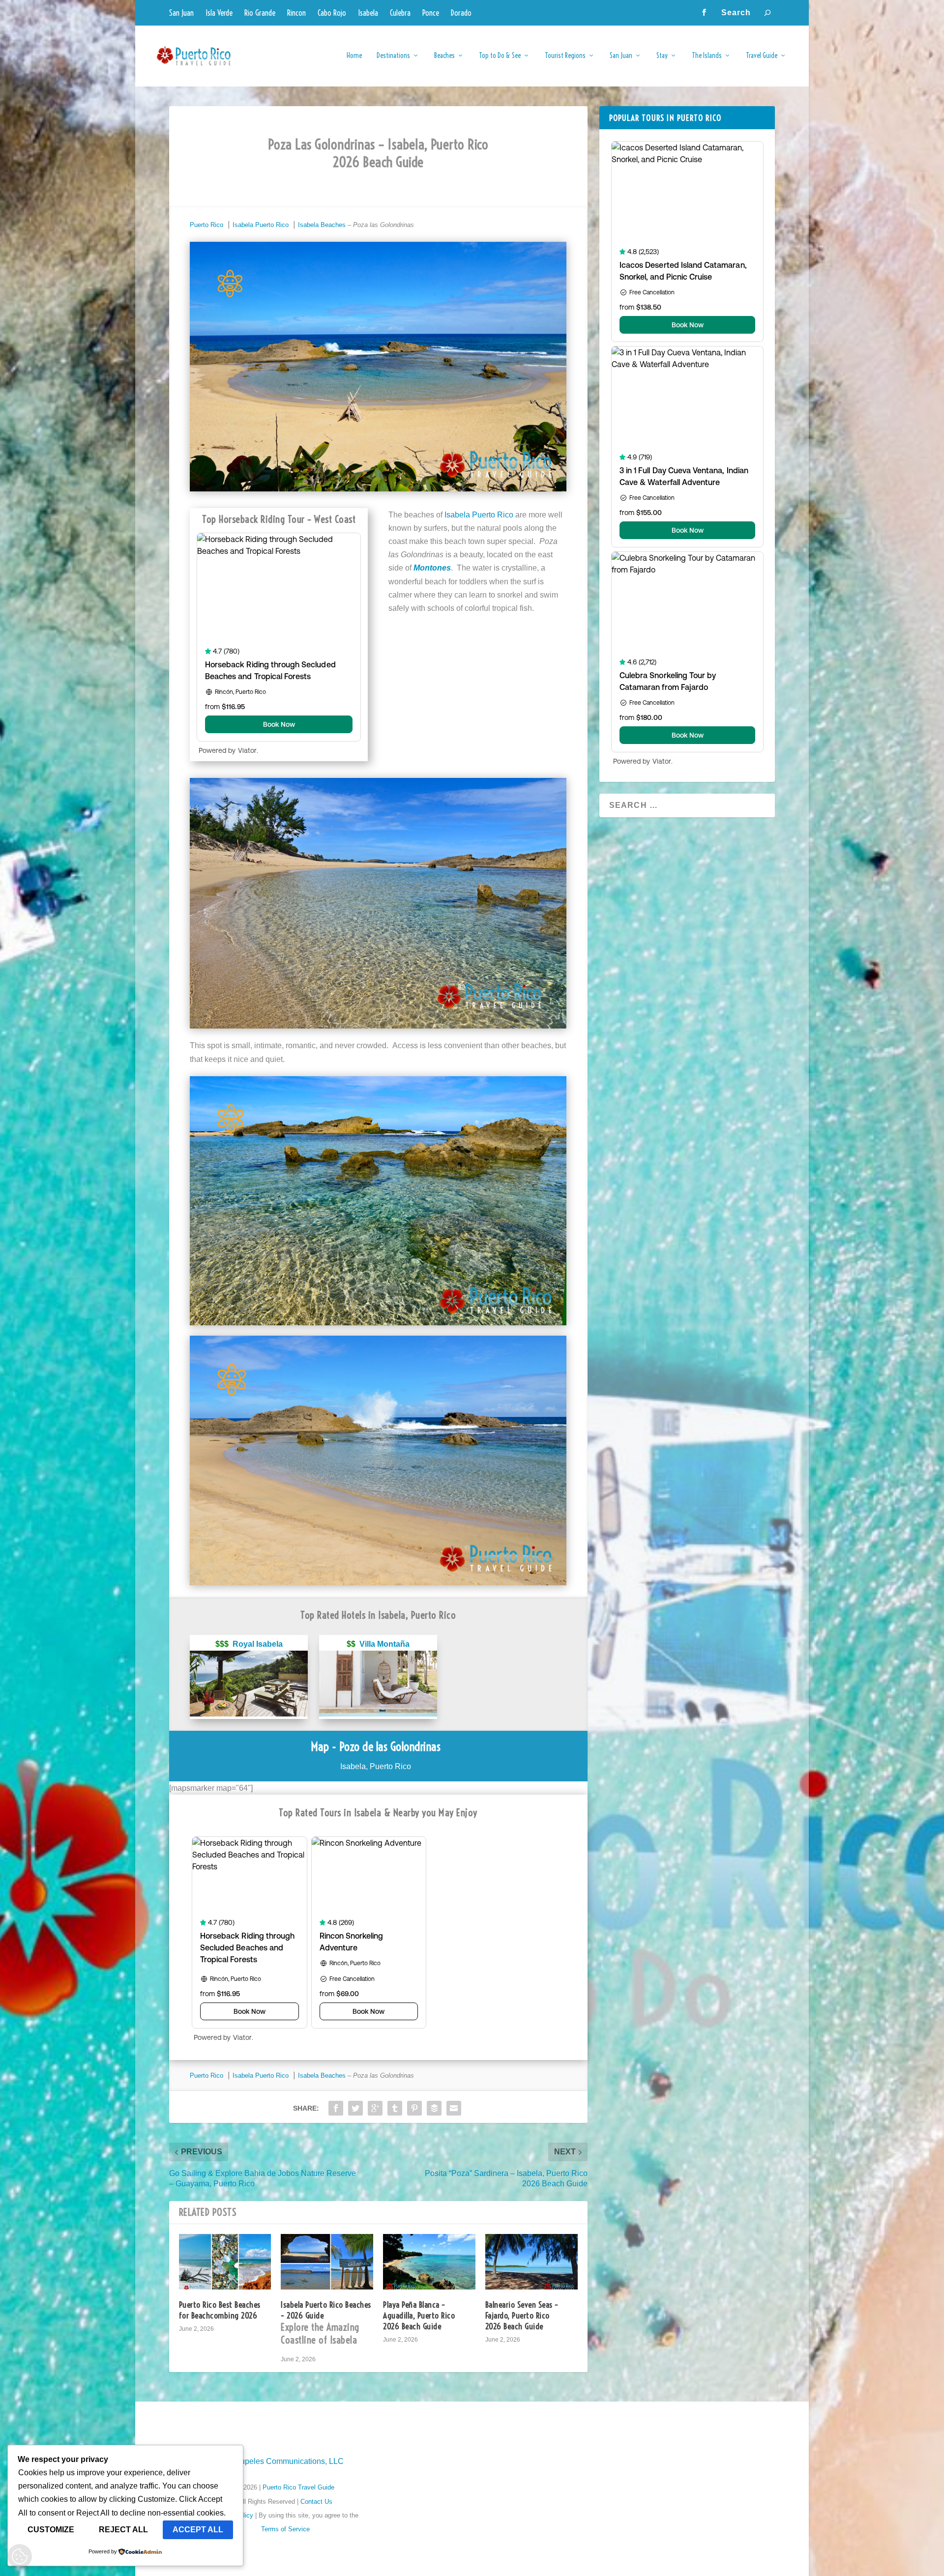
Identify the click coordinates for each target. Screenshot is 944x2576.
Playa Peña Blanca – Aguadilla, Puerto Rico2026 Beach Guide (419, 2315)
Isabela (368, 13)
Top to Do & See (500, 56)
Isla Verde (219, 13)
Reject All (123, 2530)
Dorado (461, 13)
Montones (432, 568)
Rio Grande (260, 13)
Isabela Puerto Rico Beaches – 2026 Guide (326, 2323)
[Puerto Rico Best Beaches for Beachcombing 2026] (225, 2262)
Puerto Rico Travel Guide (298, 2487)
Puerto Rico (206, 225)
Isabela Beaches (322, 225)
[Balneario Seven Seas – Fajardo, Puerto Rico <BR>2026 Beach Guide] (531, 2262)
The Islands (707, 56)
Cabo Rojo (332, 13)
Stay (662, 56)
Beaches (444, 56)
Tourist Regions (565, 56)
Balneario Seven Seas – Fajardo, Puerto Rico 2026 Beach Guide (522, 2315)
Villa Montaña (384, 1644)
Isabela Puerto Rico (261, 225)
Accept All (198, 2530)
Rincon (296, 13)
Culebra (400, 13)
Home (354, 56)
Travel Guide (762, 56)
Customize (51, 2530)
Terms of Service (285, 2529)
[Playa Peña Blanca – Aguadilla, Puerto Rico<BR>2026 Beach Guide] (429, 2262)
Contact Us (316, 2502)
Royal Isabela (258, 1644)
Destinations (393, 56)
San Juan (181, 13)
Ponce (431, 13)
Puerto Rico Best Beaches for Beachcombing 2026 (220, 2310)
